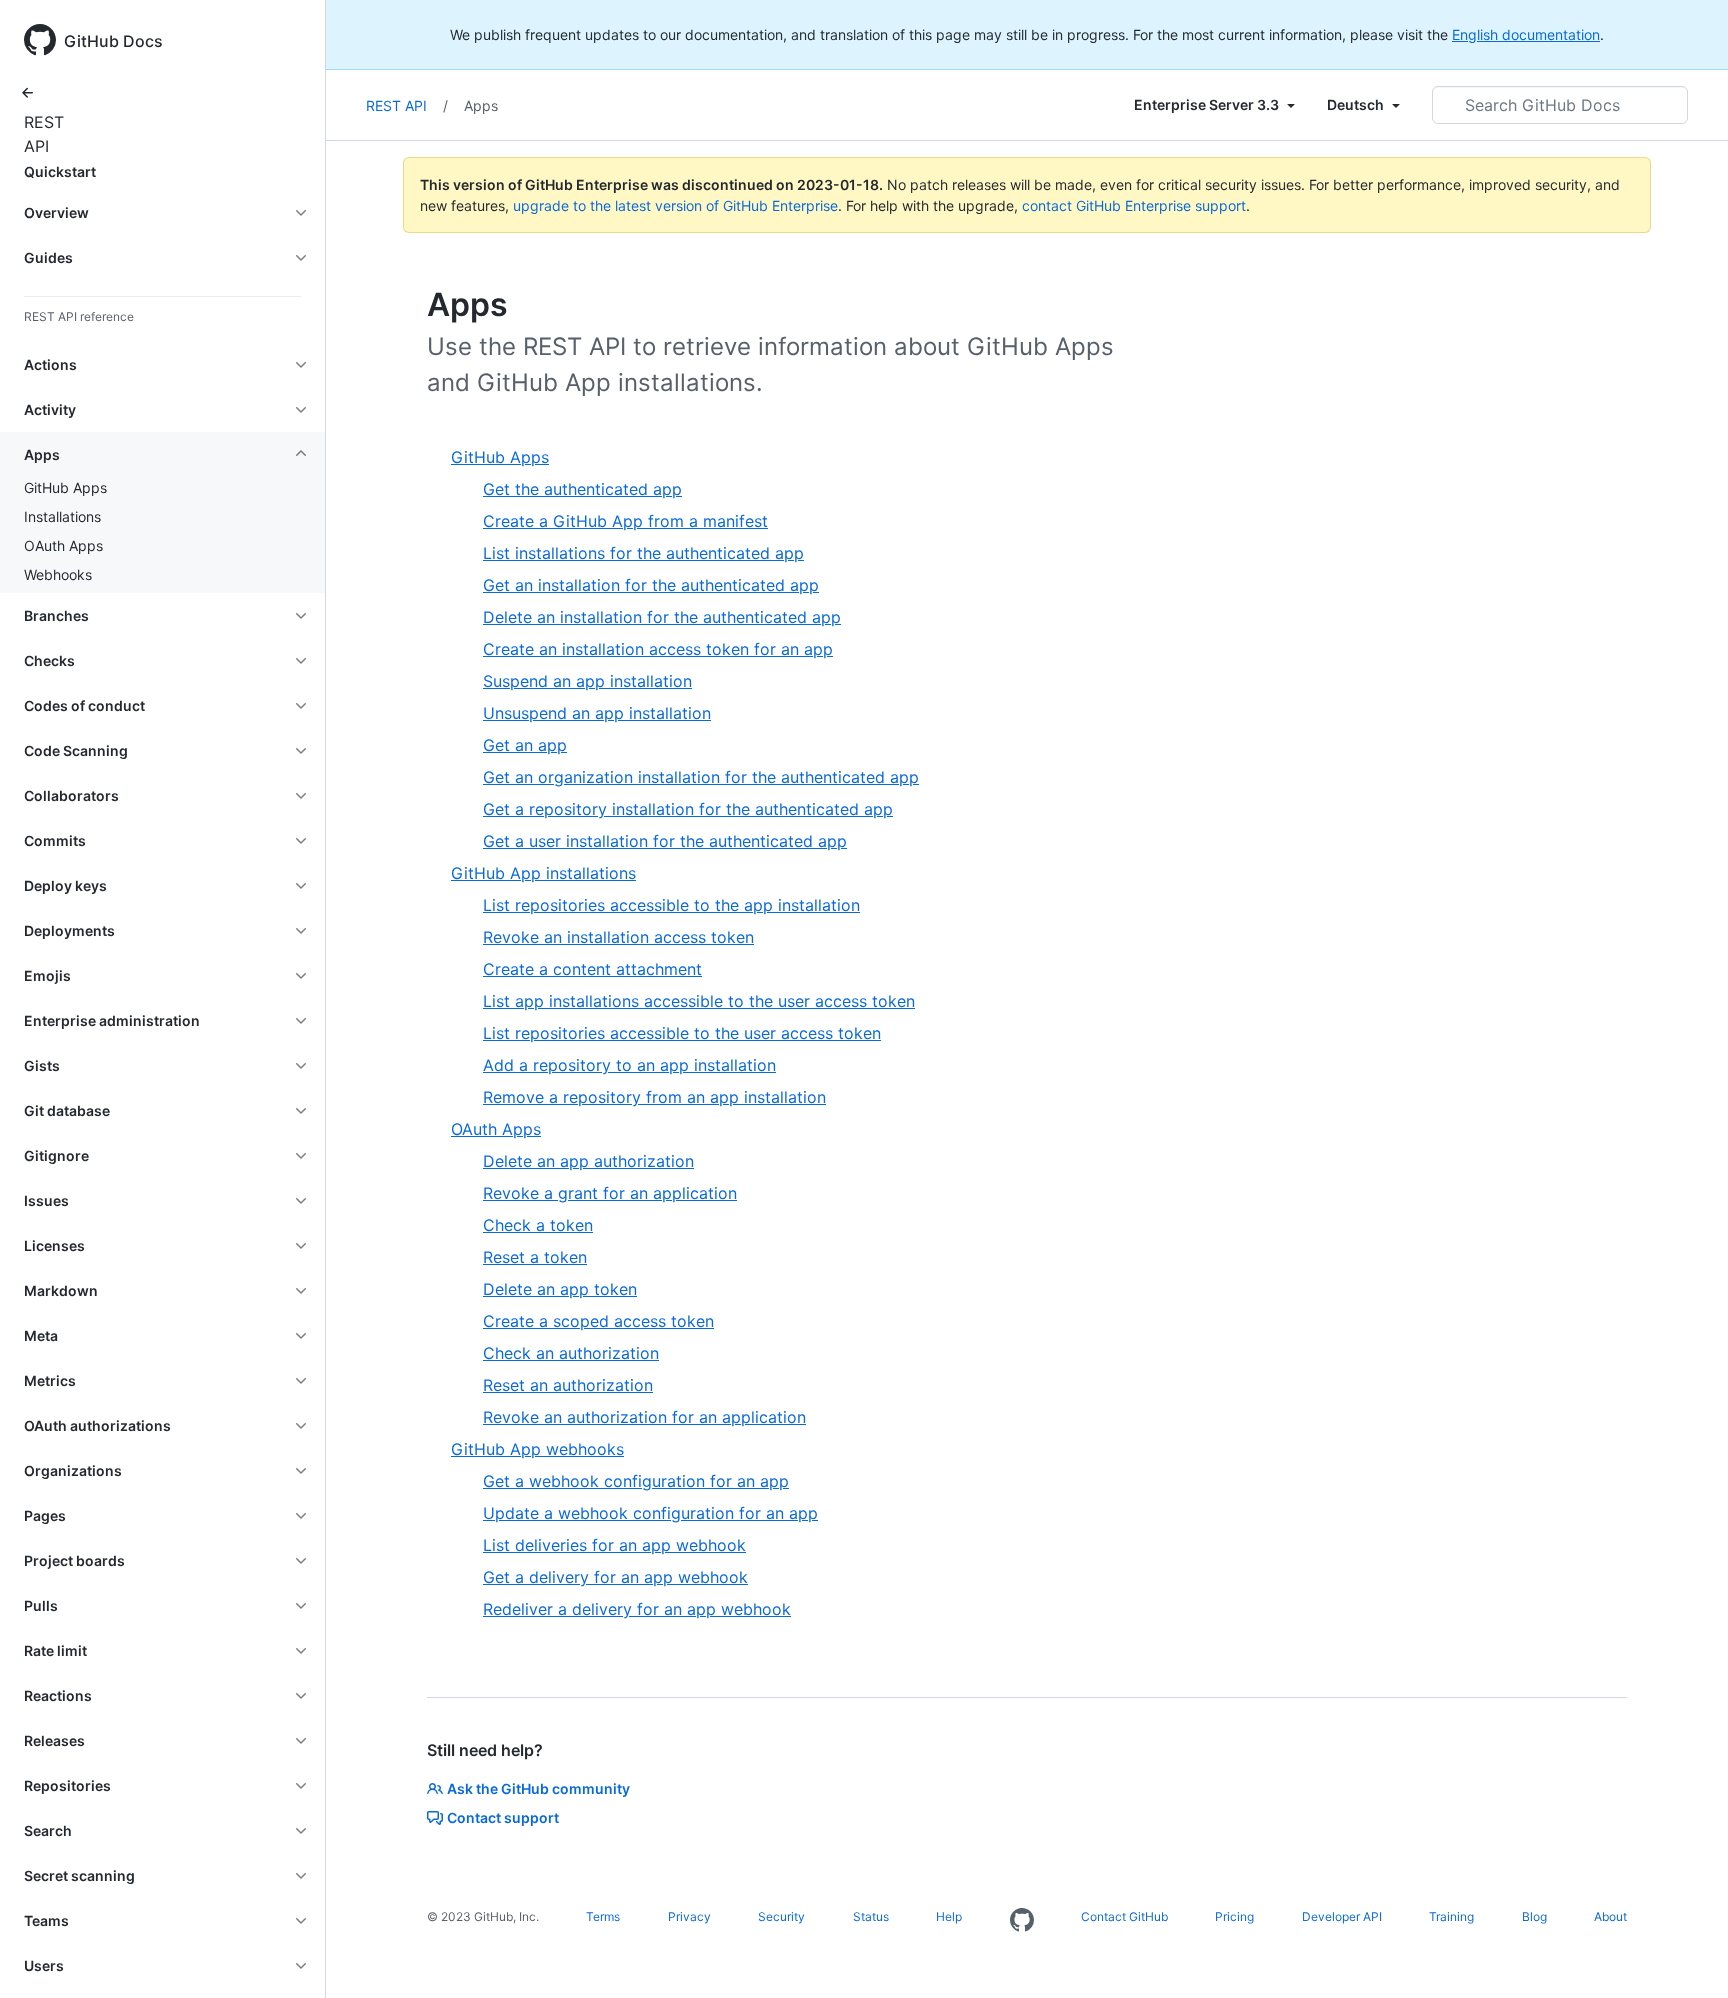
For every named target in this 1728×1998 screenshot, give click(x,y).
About (1610, 1916)
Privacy (689, 1916)
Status (871, 1916)
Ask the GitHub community (538, 1788)
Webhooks (58, 574)
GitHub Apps (65, 487)
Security (781, 1916)
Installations (62, 516)
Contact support (503, 1817)
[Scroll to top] (1684, 1954)
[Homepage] (1022, 1921)
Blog (1534, 1916)
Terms (603, 1916)
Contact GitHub (1124, 1916)
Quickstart (60, 171)
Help (949, 1916)
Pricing (1234, 1916)
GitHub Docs (113, 41)
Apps (481, 105)
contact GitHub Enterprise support (1134, 205)
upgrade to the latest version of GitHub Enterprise (675, 205)
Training (1451, 1916)
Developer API (1342, 1916)
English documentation (1526, 34)
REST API (40, 134)
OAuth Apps (63, 545)
